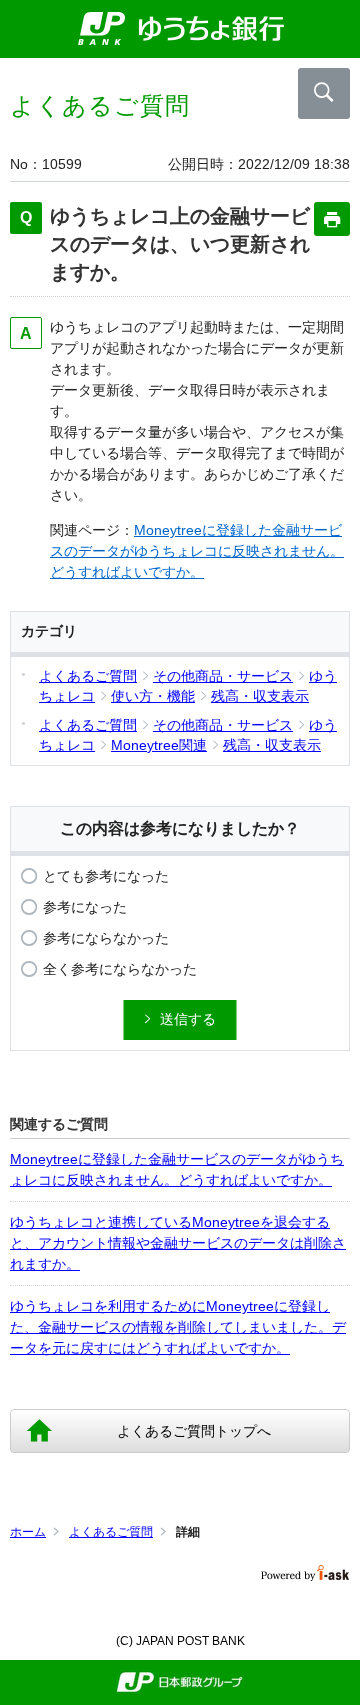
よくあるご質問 (111, 1532)
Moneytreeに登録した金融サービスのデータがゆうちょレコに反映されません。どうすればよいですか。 (197, 551)
